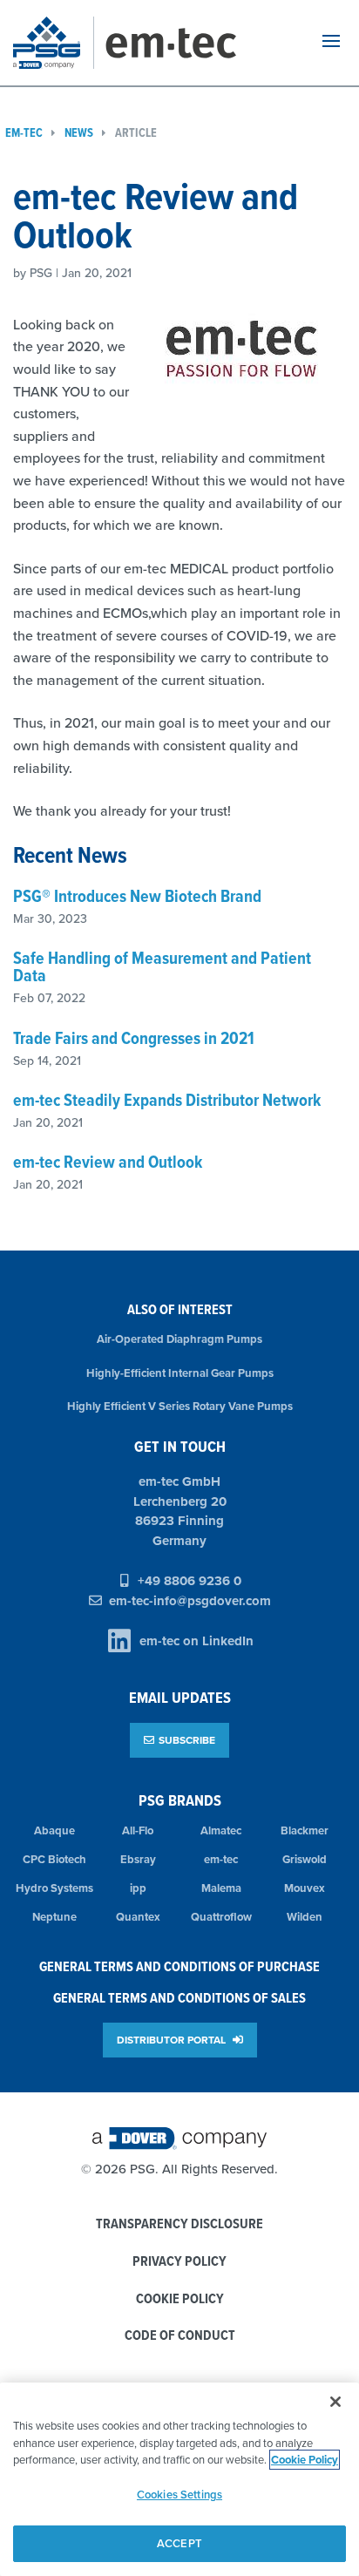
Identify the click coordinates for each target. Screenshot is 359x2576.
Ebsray (138, 1859)
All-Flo (138, 1830)
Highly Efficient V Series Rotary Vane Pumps (180, 1406)
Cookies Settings (179, 2495)
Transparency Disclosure (179, 2224)
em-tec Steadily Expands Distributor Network (167, 1100)
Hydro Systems (54, 1888)
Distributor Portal (173, 2040)
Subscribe (187, 1740)
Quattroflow (221, 1917)
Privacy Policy (179, 2262)
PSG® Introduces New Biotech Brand (137, 896)
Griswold (305, 1859)
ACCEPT (179, 2543)
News (79, 133)
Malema (221, 1888)
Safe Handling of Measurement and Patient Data (162, 966)
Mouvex (305, 1888)
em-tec (221, 1859)
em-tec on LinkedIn (196, 1641)
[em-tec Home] (193, 43)
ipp (138, 1888)
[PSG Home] (54, 43)
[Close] (335, 2402)
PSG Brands (180, 1800)
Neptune (54, 1917)
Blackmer (305, 1830)
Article (136, 133)
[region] (179, 2479)
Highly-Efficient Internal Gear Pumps (180, 1373)
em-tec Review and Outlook (108, 1162)
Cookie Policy (180, 2299)
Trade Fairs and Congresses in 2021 (134, 1038)
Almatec (221, 1830)
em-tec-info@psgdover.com (190, 1601)
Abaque (54, 1830)
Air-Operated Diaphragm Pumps (179, 1339)
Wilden (305, 1917)
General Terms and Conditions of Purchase (179, 1966)
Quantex (138, 1917)
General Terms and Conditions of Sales (179, 1998)
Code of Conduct (180, 2336)
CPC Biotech (54, 1859)
